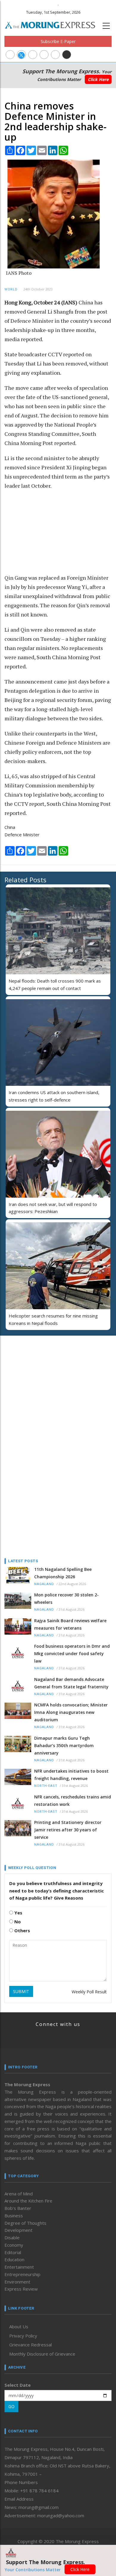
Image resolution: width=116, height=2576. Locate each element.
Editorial (13, 2252)
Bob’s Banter (18, 2208)
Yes (18, 1913)
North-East (46, 1786)
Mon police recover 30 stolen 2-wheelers (66, 1598)
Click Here (98, 79)
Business (14, 2216)
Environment (17, 2282)
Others (22, 1930)
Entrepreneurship (22, 2274)
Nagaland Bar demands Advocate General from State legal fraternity (71, 1683)
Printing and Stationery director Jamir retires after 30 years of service (68, 1830)
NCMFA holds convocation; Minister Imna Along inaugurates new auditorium (71, 1712)
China (10, 827)
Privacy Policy (23, 2336)
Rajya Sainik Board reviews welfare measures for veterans (70, 1624)
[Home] (53, 24)
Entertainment (19, 2267)
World (11, 289)
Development (18, 2230)
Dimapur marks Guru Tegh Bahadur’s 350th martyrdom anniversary (64, 1745)
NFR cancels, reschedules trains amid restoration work (73, 1801)
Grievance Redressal (30, 2345)
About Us (19, 2326)
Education (14, 2259)
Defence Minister (22, 835)
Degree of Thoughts (25, 2223)
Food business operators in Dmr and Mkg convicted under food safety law (72, 1653)
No (17, 1922)
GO (11, 2406)
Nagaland (44, 1584)
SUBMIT (21, 1991)
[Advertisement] (42, 527)
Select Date (18, 2385)
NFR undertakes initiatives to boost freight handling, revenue (71, 1775)
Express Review (21, 2289)
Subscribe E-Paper (58, 41)
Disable (12, 2237)
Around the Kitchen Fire (28, 2201)
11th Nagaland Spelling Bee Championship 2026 (63, 1573)
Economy (14, 2245)
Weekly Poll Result (89, 1992)
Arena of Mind (19, 2194)
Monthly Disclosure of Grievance (42, 2354)
